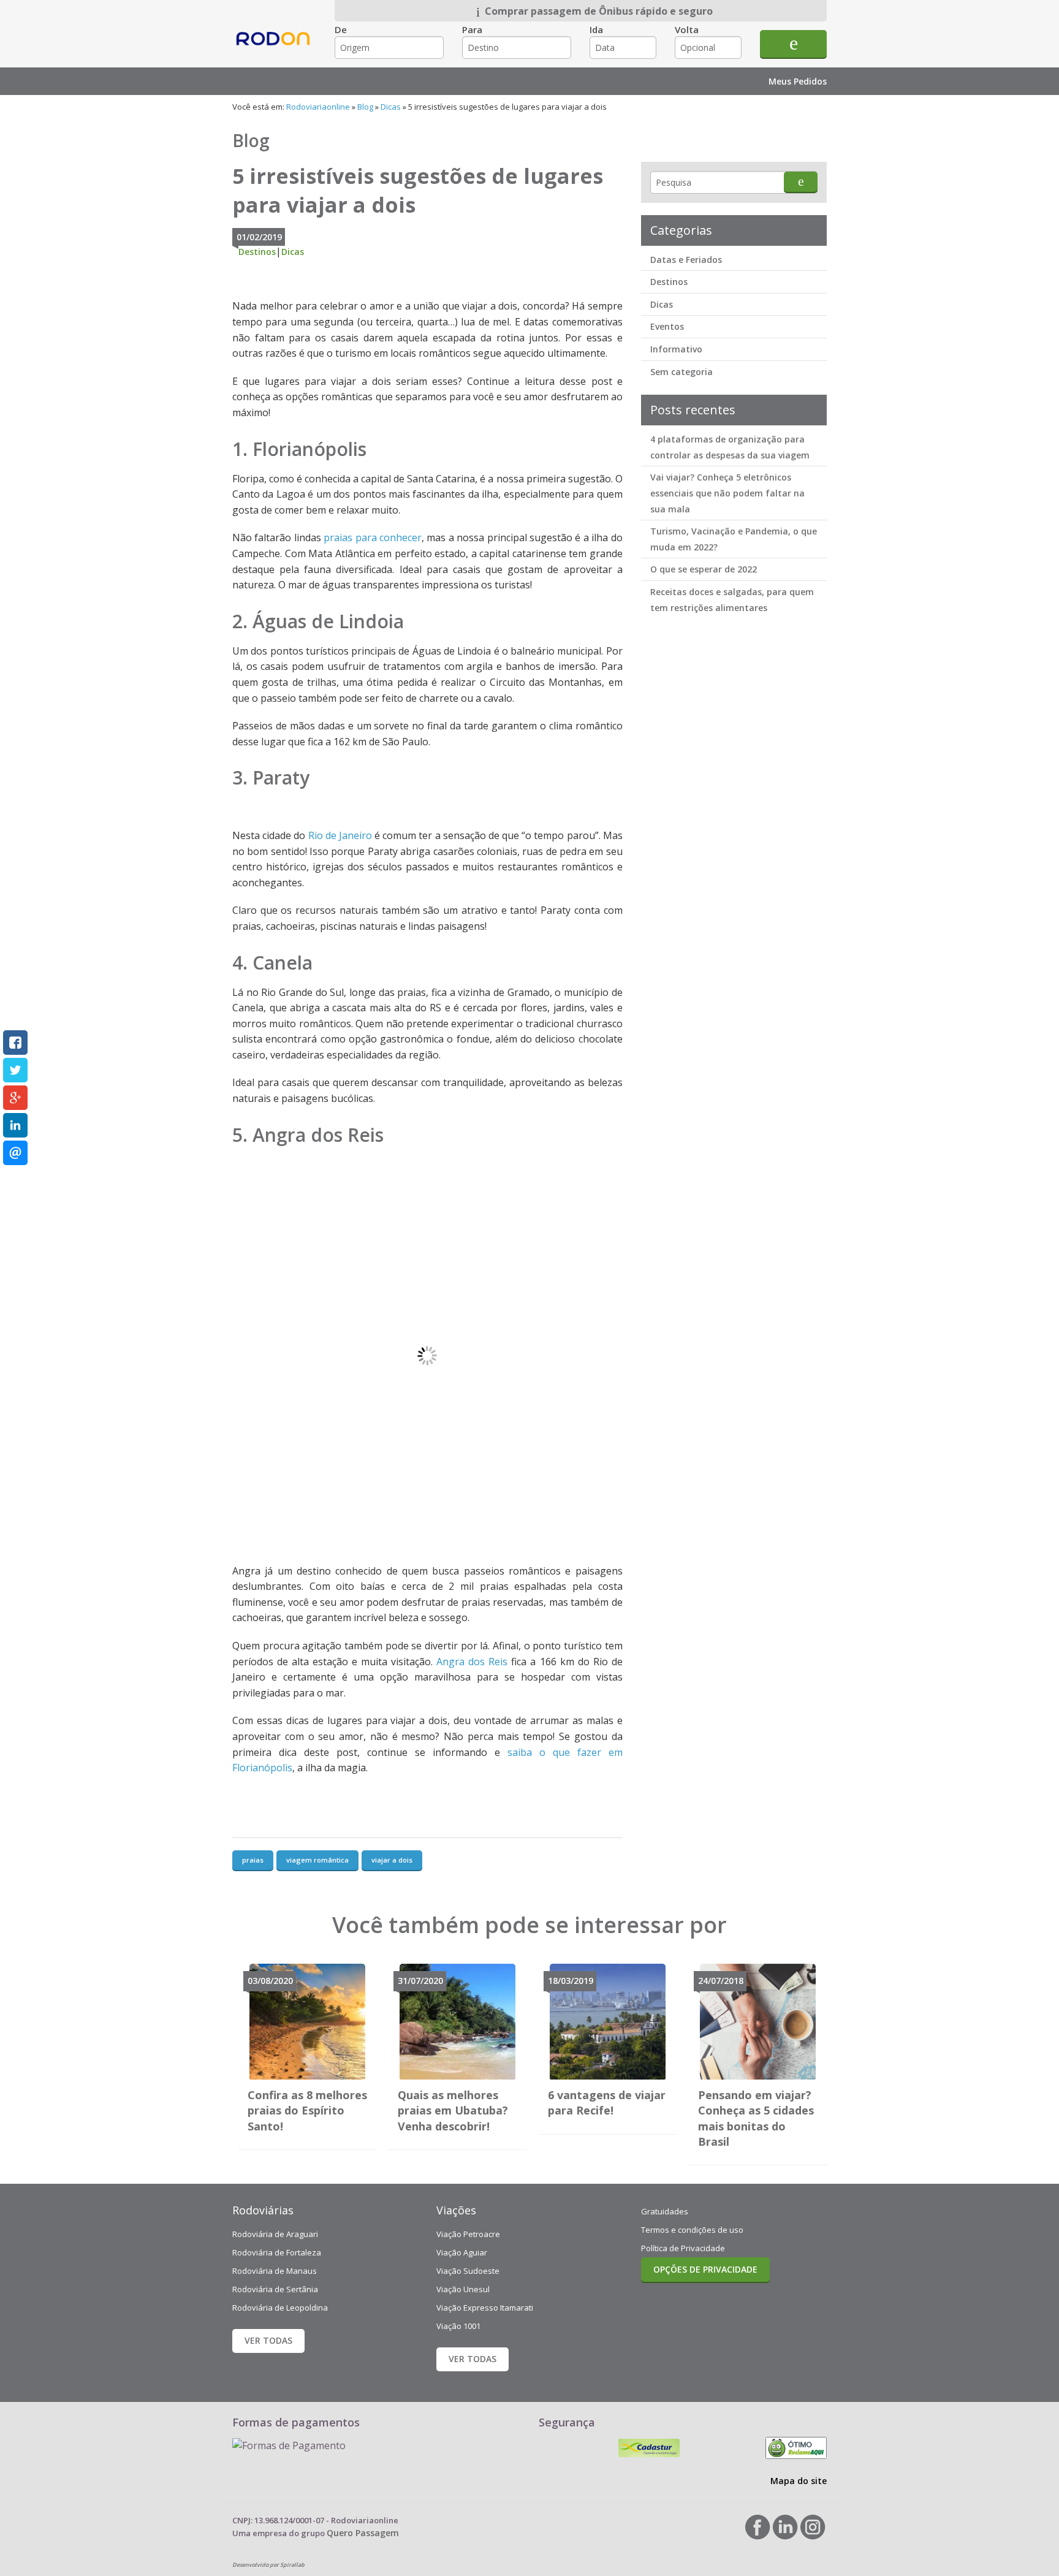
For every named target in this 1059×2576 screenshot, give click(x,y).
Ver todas (268, 2340)
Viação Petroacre (468, 2234)
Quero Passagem (363, 2533)
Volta (687, 29)
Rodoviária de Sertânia (275, 2289)
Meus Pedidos (798, 81)
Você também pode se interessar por (529, 1925)
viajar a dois (392, 1860)
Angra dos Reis (472, 1662)
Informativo (676, 349)
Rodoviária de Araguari (275, 2234)
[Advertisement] (733, 815)
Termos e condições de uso (692, 2230)
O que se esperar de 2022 (704, 569)
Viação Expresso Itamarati (485, 2308)
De (341, 29)
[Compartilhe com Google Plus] (15, 1098)
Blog (365, 107)
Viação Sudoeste (468, 2271)
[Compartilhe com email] (15, 1153)
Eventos (667, 326)
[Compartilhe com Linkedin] (15, 1125)
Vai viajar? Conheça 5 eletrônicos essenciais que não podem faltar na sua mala (727, 493)
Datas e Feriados (686, 260)
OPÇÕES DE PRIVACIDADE (705, 2269)
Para (472, 29)
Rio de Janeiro (340, 835)
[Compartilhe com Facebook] (15, 1043)
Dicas (391, 107)
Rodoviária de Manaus (275, 2271)
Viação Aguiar (462, 2252)
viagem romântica (317, 1860)
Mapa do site (799, 2481)
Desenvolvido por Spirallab (268, 2565)
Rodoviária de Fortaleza (277, 2252)
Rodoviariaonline (274, 49)
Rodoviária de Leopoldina (280, 2308)
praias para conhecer (373, 538)
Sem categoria (681, 372)
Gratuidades (665, 2211)
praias (253, 1860)
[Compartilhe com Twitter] (15, 1070)
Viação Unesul (463, 2289)
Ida (596, 29)
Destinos (257, 252)
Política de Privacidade (683, 2248)
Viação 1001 (458, 2326)
